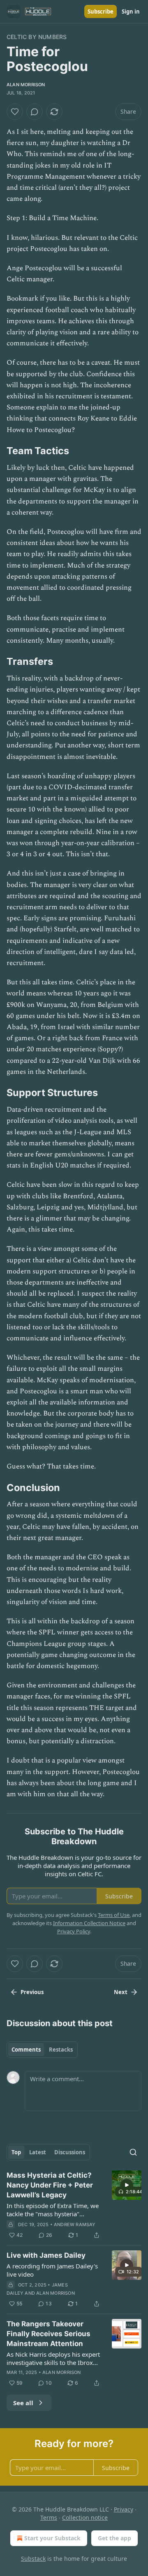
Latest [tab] (38, 2152)
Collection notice (85, 2517)
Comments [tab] (26, 2050)
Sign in (131, 11)
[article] (74, 2205)
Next (121, 1992)
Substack (33, 2559)
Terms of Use (114, 1915)
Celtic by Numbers (37, 37)
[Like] (15, 112)
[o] (127, 2185)
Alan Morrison (26, 85)
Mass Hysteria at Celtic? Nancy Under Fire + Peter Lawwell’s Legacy (50, 2185)
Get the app (114, 2538)
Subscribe (101, 11)
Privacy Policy (74, 1931)
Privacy (124, 2509)
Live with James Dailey (46, 2255)
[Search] (133, 2152)
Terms (49, 2517)
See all (23, 2403)
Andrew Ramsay (75, 2224)
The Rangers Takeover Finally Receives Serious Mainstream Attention (49, 2334)
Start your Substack (52, 2538)
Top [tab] (16, 2152)
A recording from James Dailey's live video (52, 2270)
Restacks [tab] (61, 2050)
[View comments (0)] (35, 112)
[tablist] (42, 2050)
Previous (32, 1992)
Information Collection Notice (89, 1923)
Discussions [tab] (70, 2152)
